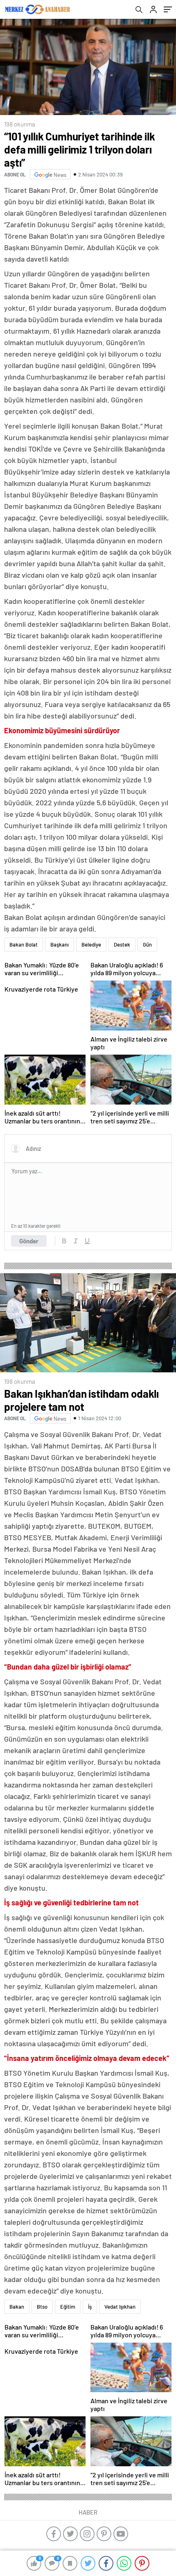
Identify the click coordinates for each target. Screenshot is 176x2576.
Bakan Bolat (24, 945)
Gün (147, 945)
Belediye (91, 945)
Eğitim (68, 2307)
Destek (122, 945)
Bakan (17, 2307)
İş (90, 2307)
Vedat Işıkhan (120, 2307)
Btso (42, 2307)
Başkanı (60, 945)
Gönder (29, 1241)
